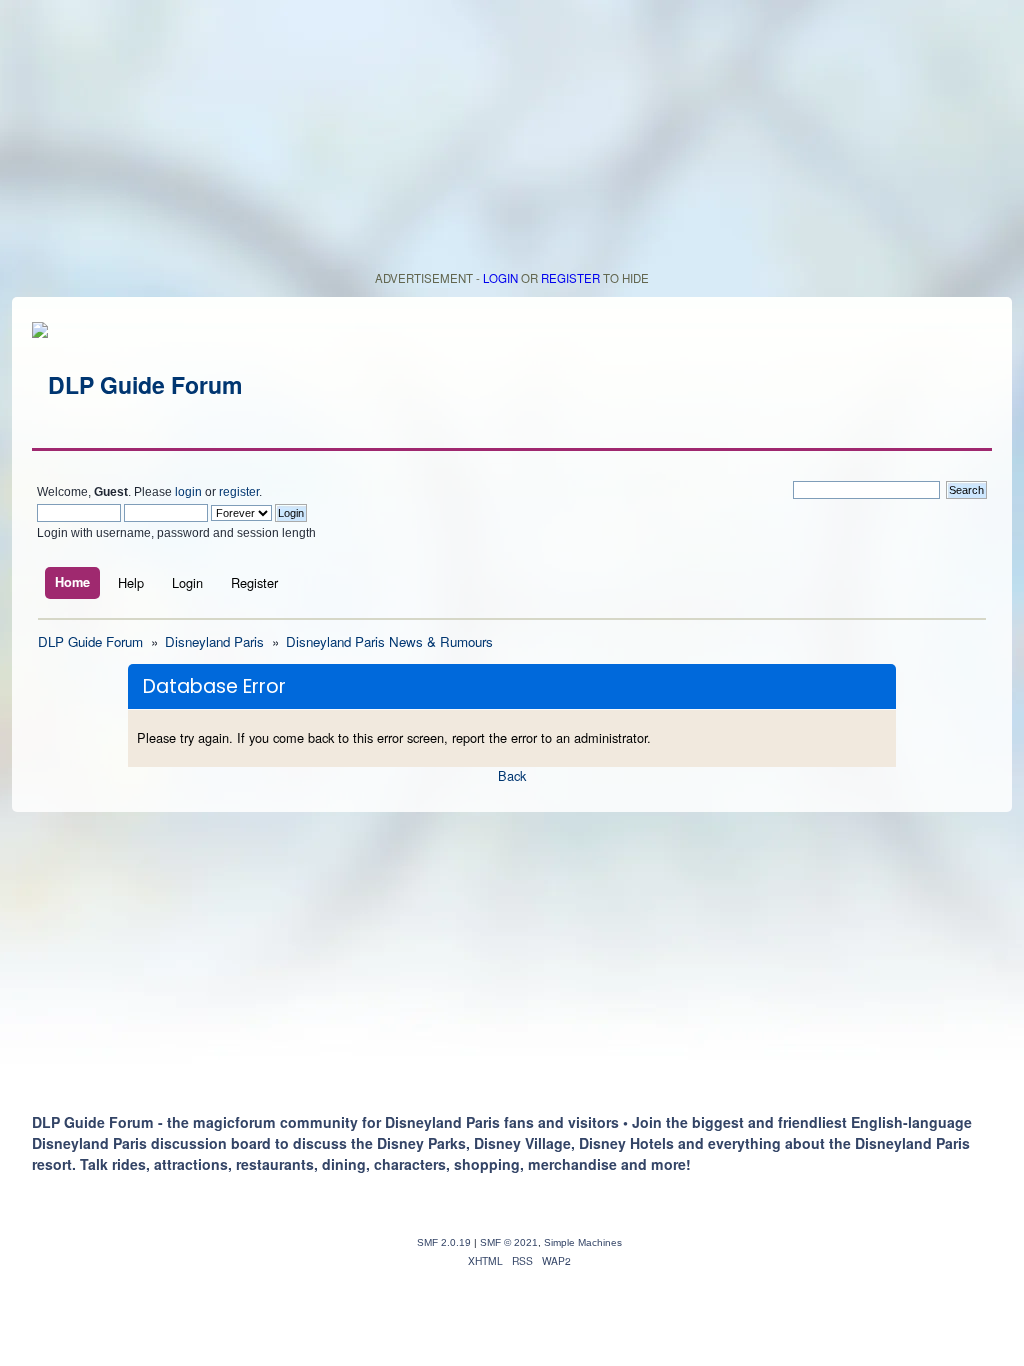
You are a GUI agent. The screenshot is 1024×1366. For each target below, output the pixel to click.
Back (512, 775)
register (239, 492)
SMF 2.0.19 (444, 1242)
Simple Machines (583, 1242)
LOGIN (500, 278)
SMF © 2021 (509, 1242)
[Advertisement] (512, 140)
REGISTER (570, 278)
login (188, 492)
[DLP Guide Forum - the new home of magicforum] (137, 384)
